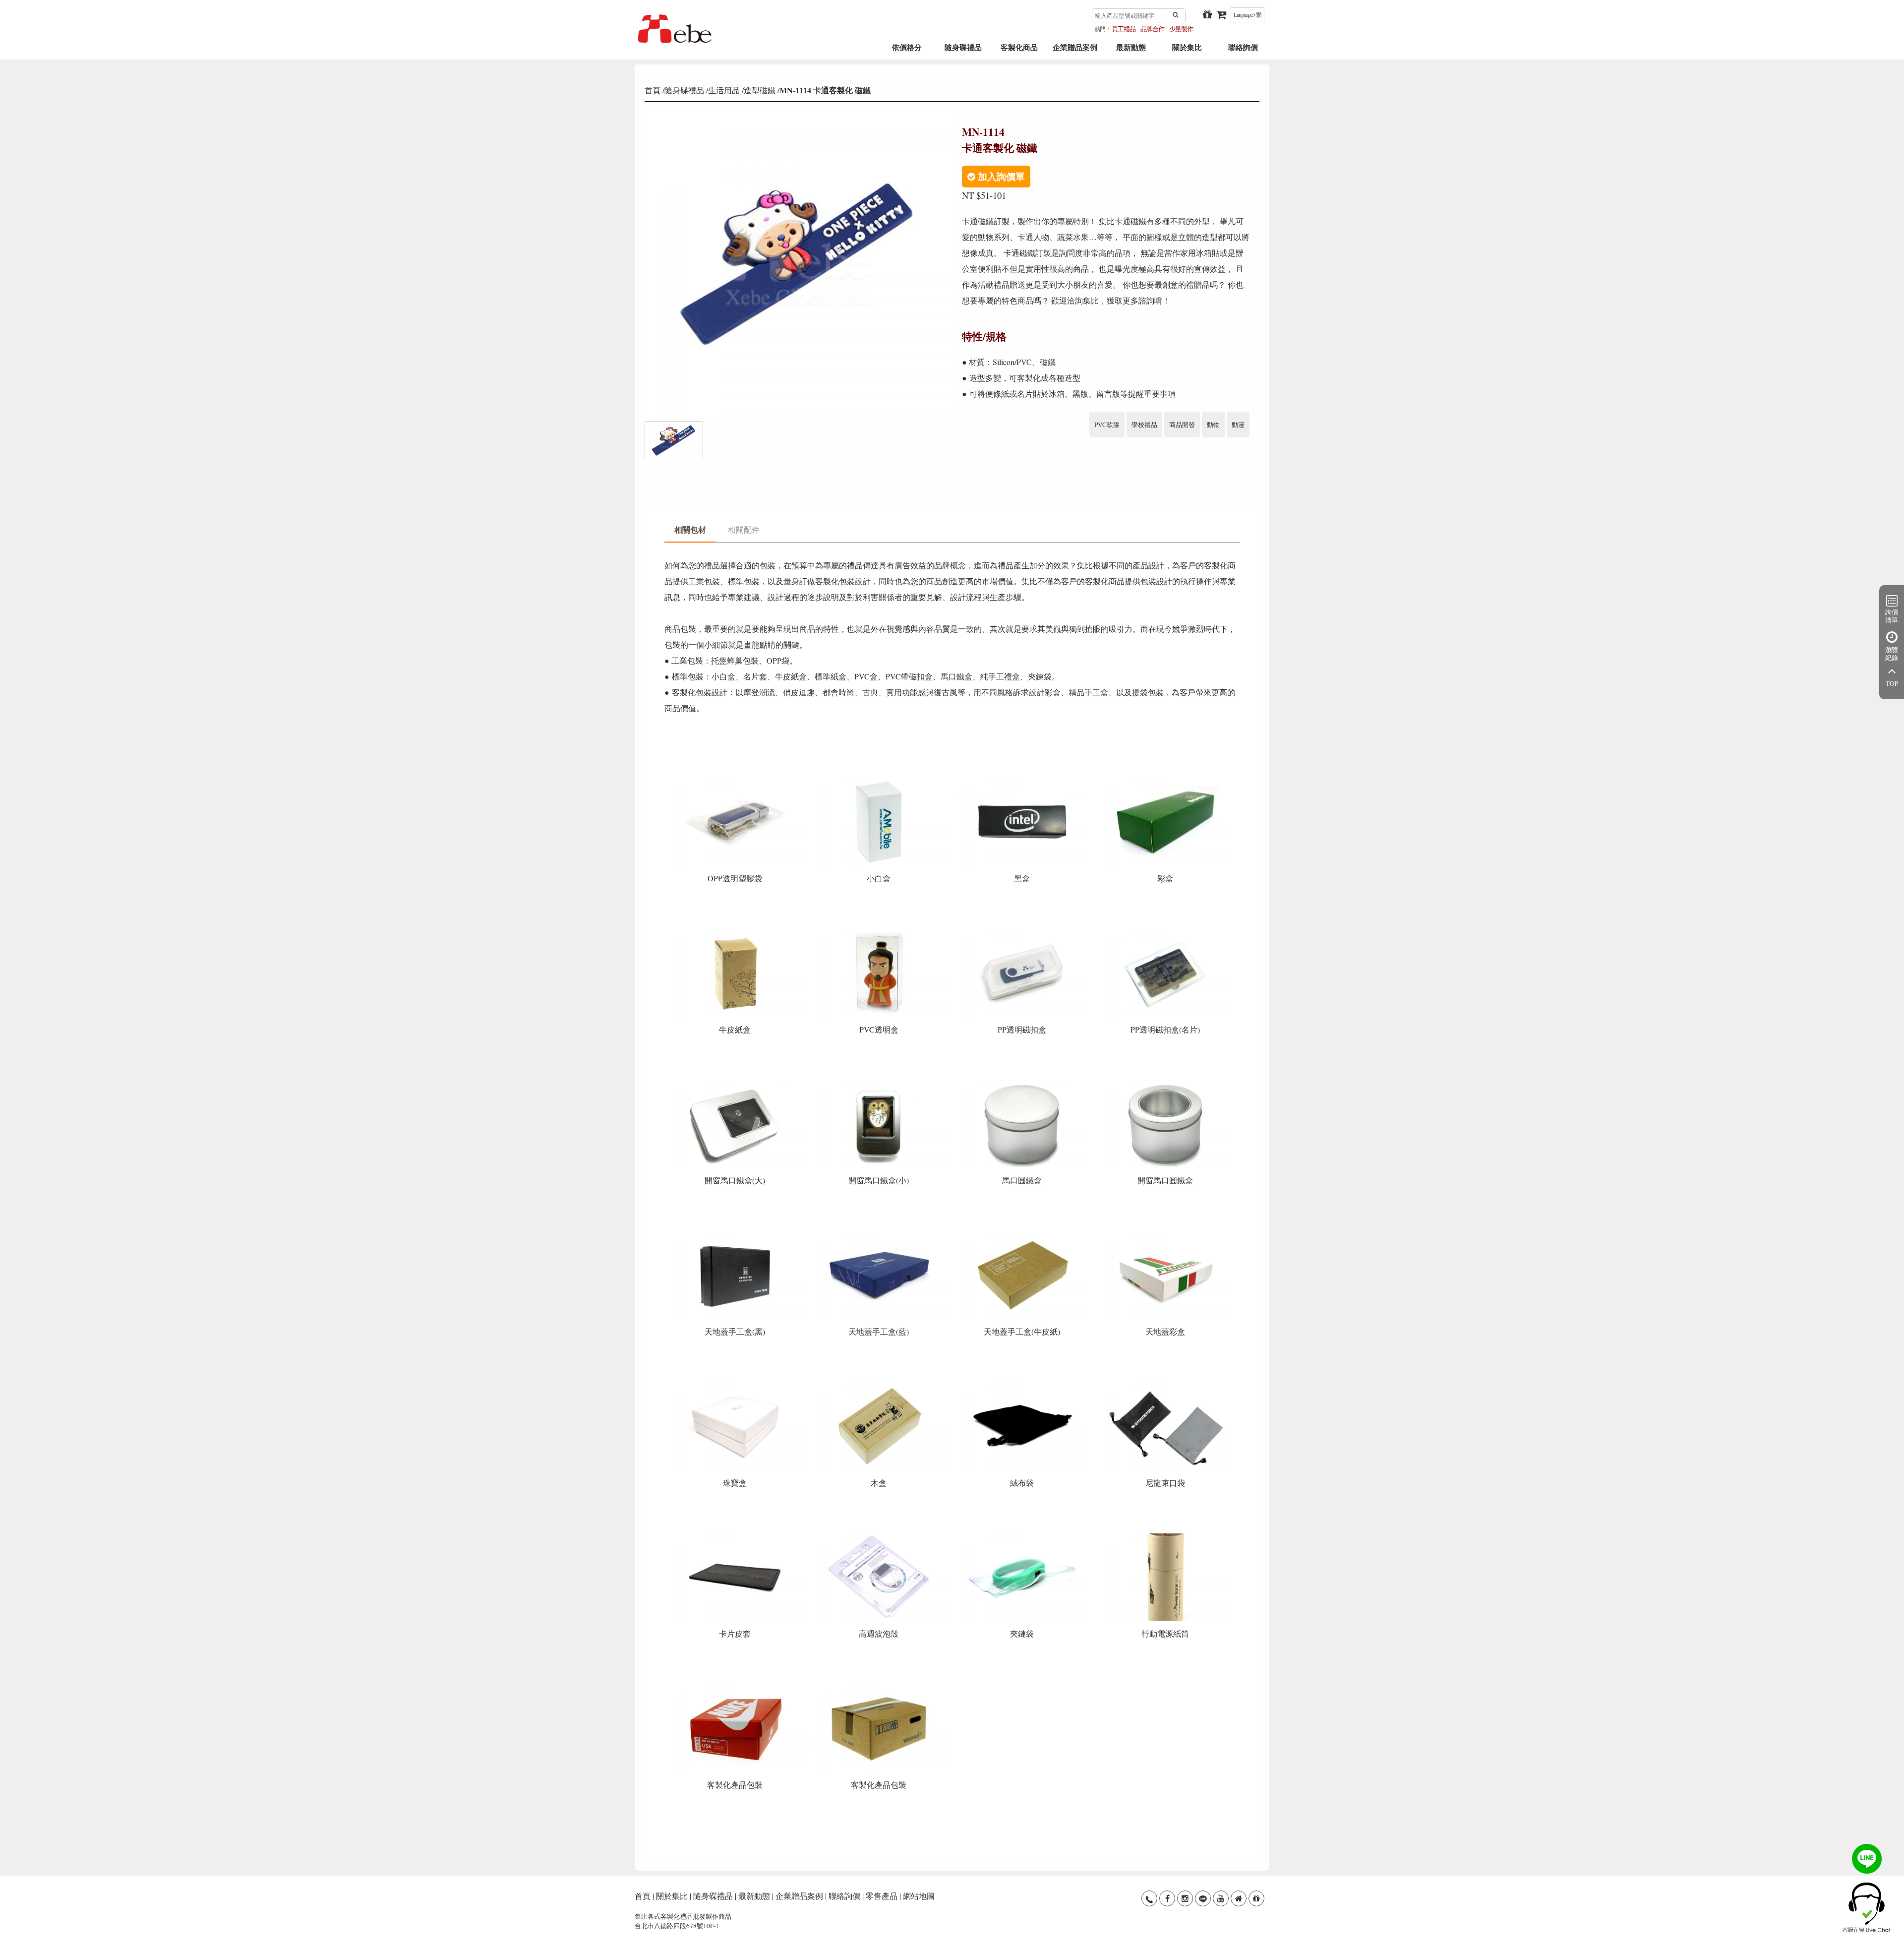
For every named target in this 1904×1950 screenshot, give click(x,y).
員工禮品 (1124, 29)
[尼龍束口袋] (1165, 1385)
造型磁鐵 (760, 90)
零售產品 (882, 1896)
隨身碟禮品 (963, 51)
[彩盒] (1165, 781)
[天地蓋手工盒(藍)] (879, 1235)
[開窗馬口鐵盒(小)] (879, 1083)
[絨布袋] (1023, 1385)
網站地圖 (919, 1896)
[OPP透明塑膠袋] (736, 781)
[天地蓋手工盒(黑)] (736, 1235)
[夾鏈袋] (1023, 1537)
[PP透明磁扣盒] (1023, 933)
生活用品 (724, 90)
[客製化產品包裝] (736, 1688)
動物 (1213, 425)
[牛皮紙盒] (736, 933)
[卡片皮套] (736, 1537)
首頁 (653, 90)
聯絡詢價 (1243, 51)
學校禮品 (1144, 425)
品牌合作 (1152, 29)
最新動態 (1131, 51)
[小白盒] (879, 781)
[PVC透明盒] (879, 933)
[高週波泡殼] (879, 1537)
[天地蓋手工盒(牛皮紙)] (1023, 1235)
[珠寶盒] (736, 1385)
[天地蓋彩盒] (1165, 1235)
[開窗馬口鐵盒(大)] (736, 1083)
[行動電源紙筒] (1165, 1537)
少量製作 (1181, 29)
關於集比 (1187, 51)
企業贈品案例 (1075, 51)
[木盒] (879, 1385)
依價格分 (907, 51)
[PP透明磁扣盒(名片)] (1165, 933)
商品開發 (1182, 425)
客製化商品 (1019, 51)
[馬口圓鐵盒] (1023, 1083)
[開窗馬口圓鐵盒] (1165, 1083)
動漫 (1238, 425)
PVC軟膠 (1107, 425)
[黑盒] (1023, 781)
